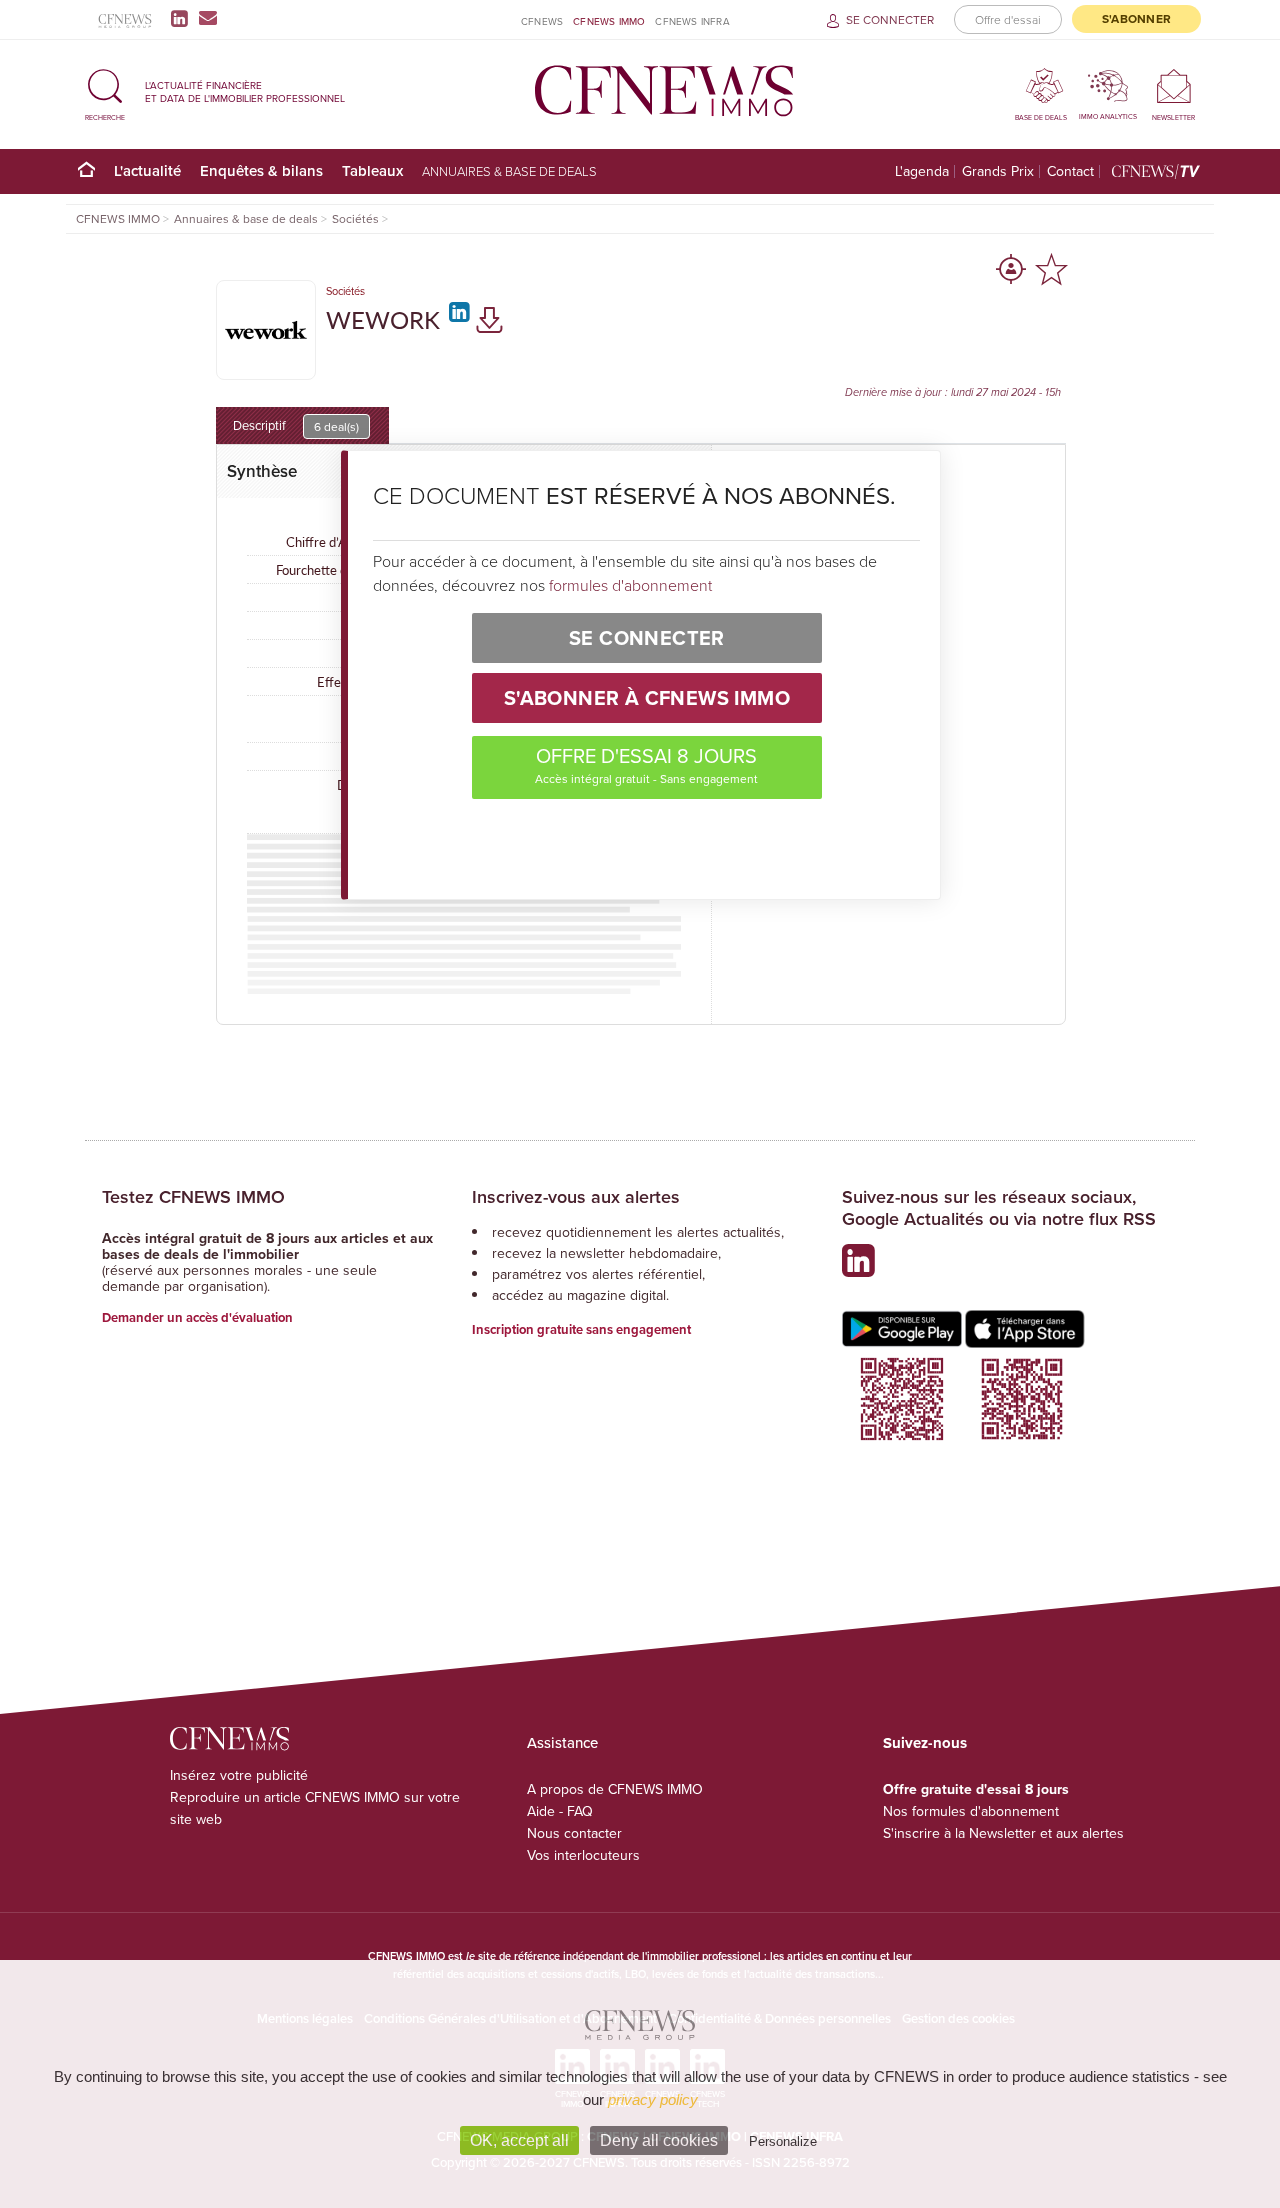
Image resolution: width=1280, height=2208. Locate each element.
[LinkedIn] (183, 18)
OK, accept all (519, 2140)
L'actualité (147, 170)
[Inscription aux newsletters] (208, 18)
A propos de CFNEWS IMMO (615, 1789)
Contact (1070, 171)
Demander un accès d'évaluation (197, 1317)
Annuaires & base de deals (509, 171)
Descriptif (296, 425)
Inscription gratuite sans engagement (581, 1329)
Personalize (783, 2141)
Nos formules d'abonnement (971, 1811)
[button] (105, 91)
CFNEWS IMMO (609, 21)
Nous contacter (574, 1833)
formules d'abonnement (630, 585)
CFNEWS (542, 21)
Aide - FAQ (560, 1811)
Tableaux (372, 170)
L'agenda (922, 171)
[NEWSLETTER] (1173, 85)
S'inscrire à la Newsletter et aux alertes (1003, 1833)
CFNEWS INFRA (692, 21)
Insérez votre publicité (239, 1775)
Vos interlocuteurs (583, 1855)
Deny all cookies (659, 2140)
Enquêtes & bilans (261, 170)
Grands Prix (998, 171)
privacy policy (653, 2099)
